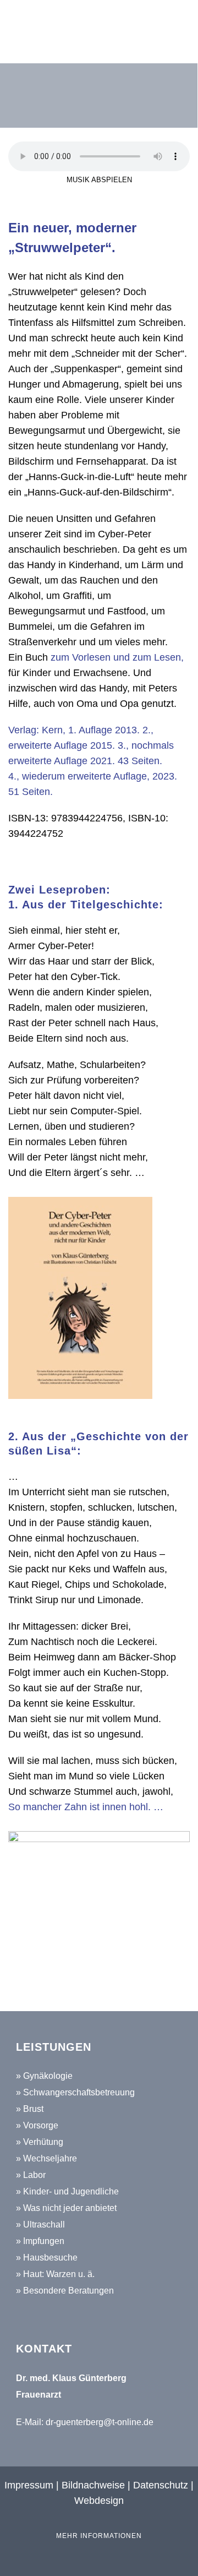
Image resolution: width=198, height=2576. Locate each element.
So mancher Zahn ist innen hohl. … (86, 1807)
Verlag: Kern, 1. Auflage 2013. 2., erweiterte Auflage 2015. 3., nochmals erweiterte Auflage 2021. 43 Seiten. (91, 745)
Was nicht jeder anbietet (70, 2208)
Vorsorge (41, 2125)
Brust (33, 2109)
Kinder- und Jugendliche (71, 2191)
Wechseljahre (50, 2158)
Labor (34, 2175)
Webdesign (99, 2501)
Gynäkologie (48, 2076)
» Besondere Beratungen (65, 2291)
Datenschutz (161, 2485)
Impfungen (44, 2241)
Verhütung (43, 2142)
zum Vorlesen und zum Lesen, (117, 657)
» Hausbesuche (47, 2258)
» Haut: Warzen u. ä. (55, 2274)
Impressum (30, 2485)
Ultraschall (44, 2224)
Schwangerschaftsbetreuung (79, 2092)
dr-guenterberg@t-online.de (100, 2422)
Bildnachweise (93, 2485)
